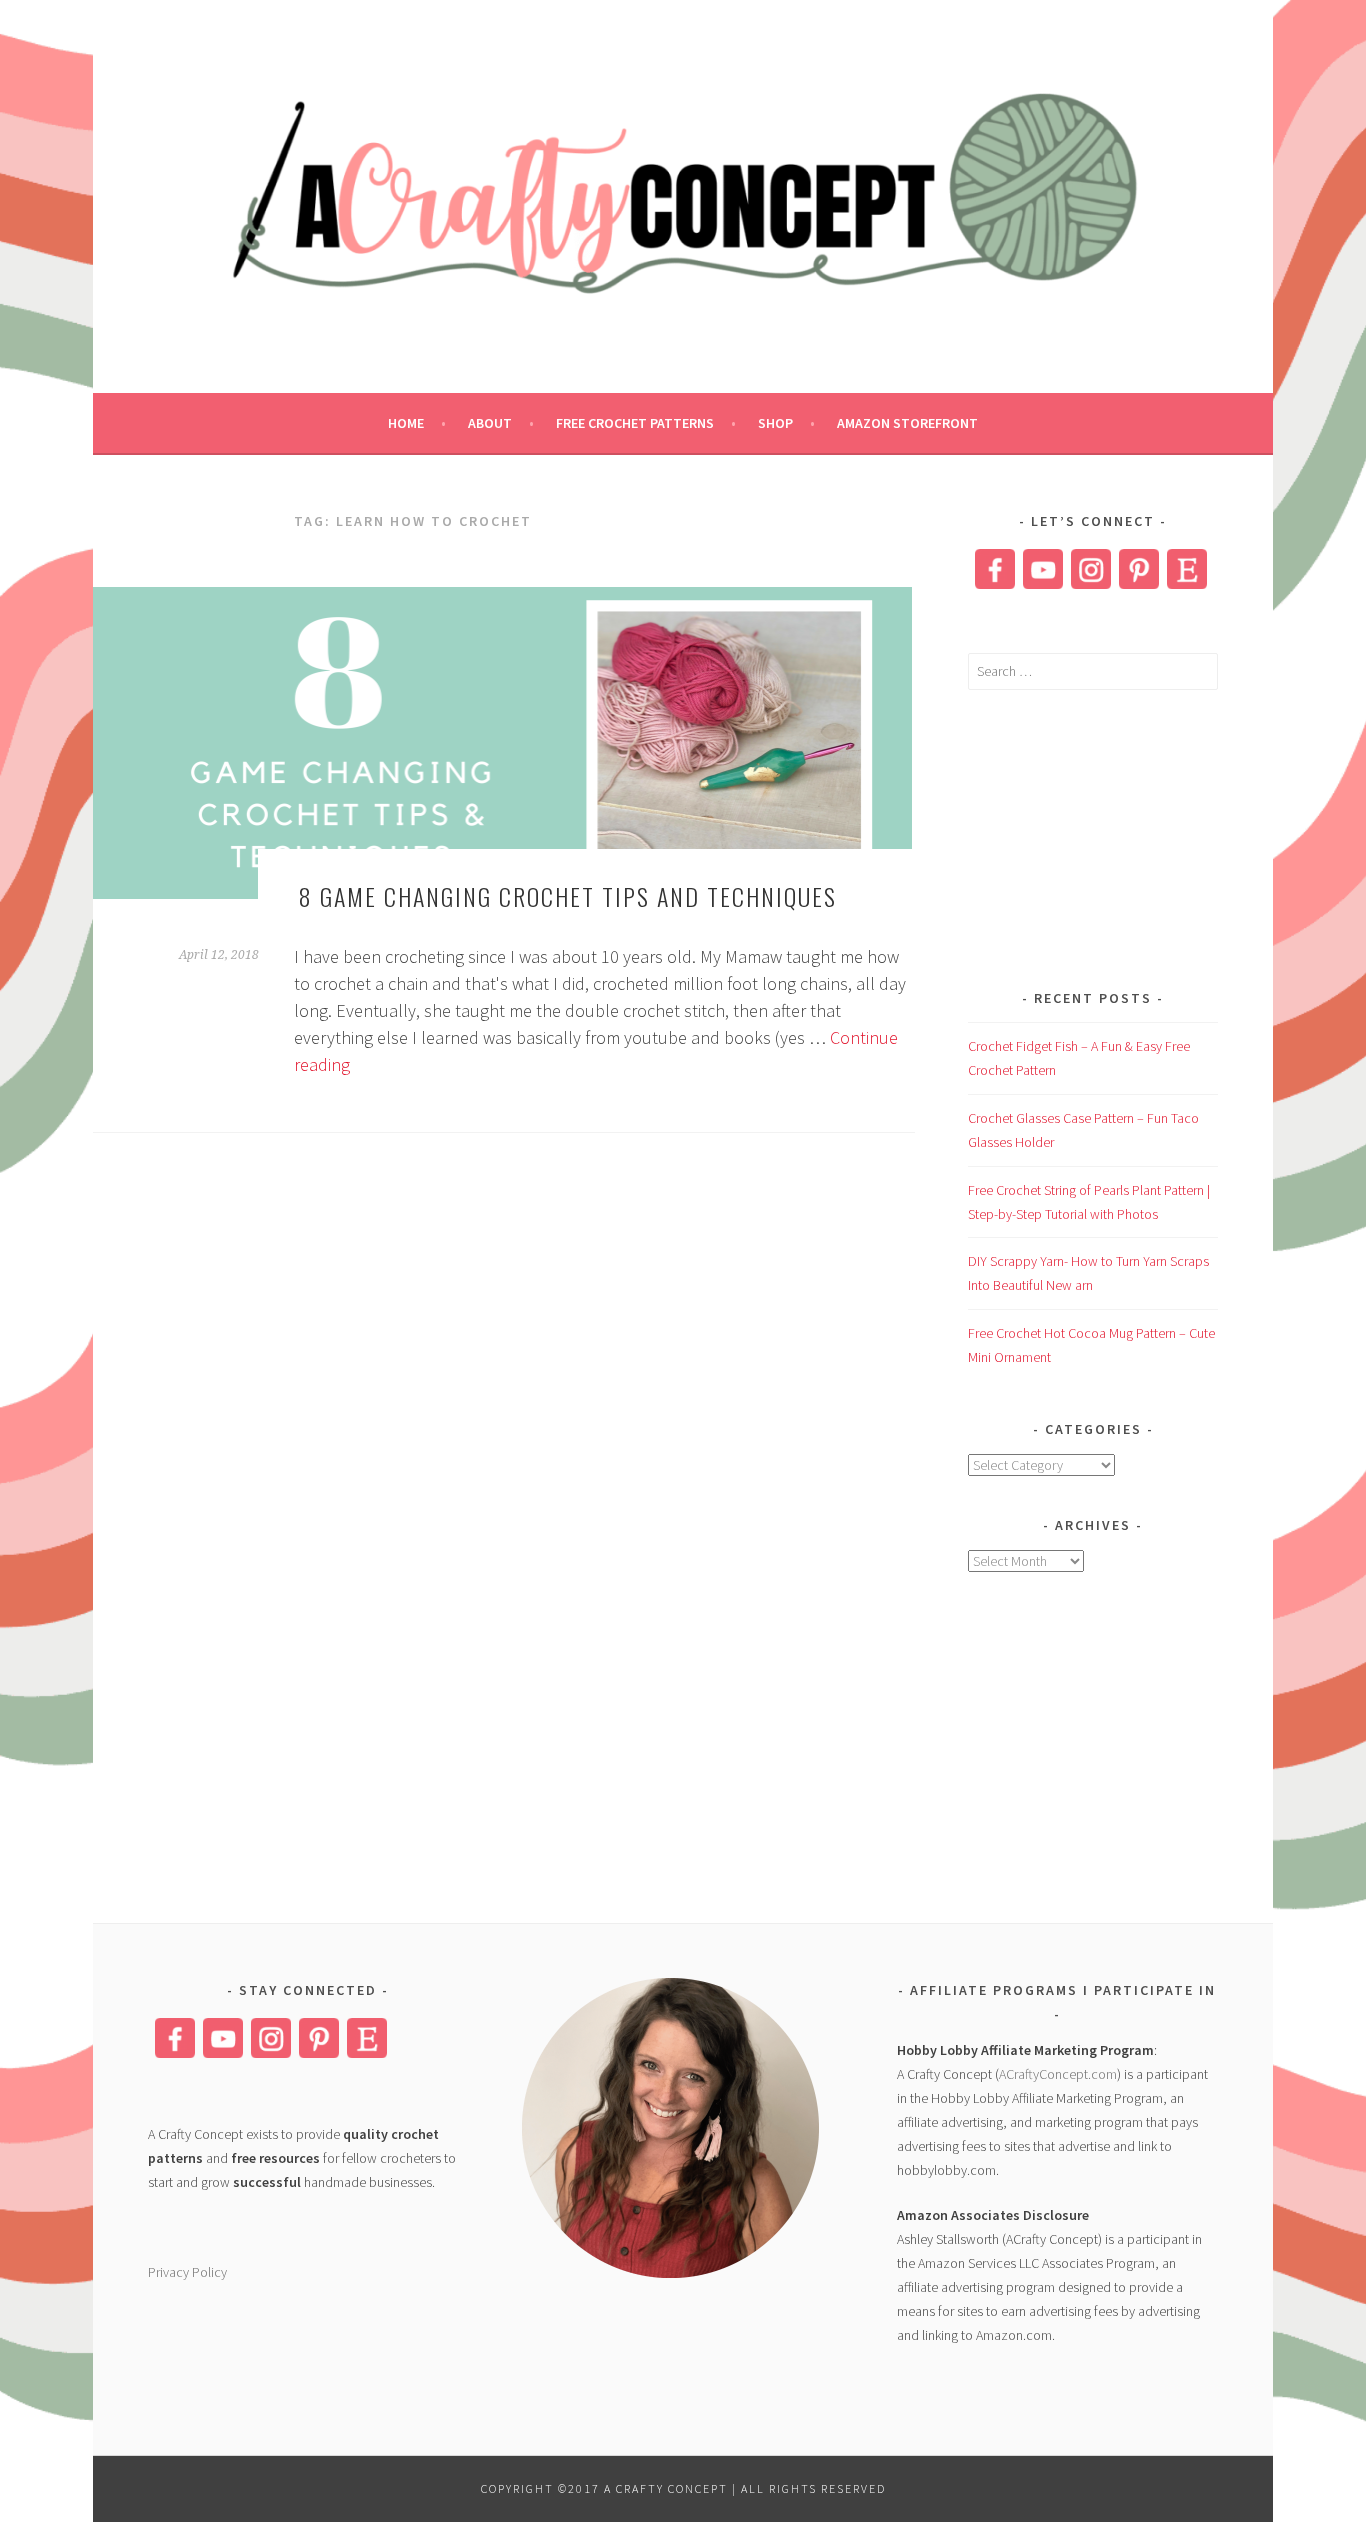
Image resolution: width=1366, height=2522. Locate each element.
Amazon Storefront (907, 423)
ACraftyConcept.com (1058, 2074)
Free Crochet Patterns (635, 423)
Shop (775, 423)
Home (406, 423)
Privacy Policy (187, 2272)
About (490, 423)
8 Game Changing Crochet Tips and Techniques (568, 896)
